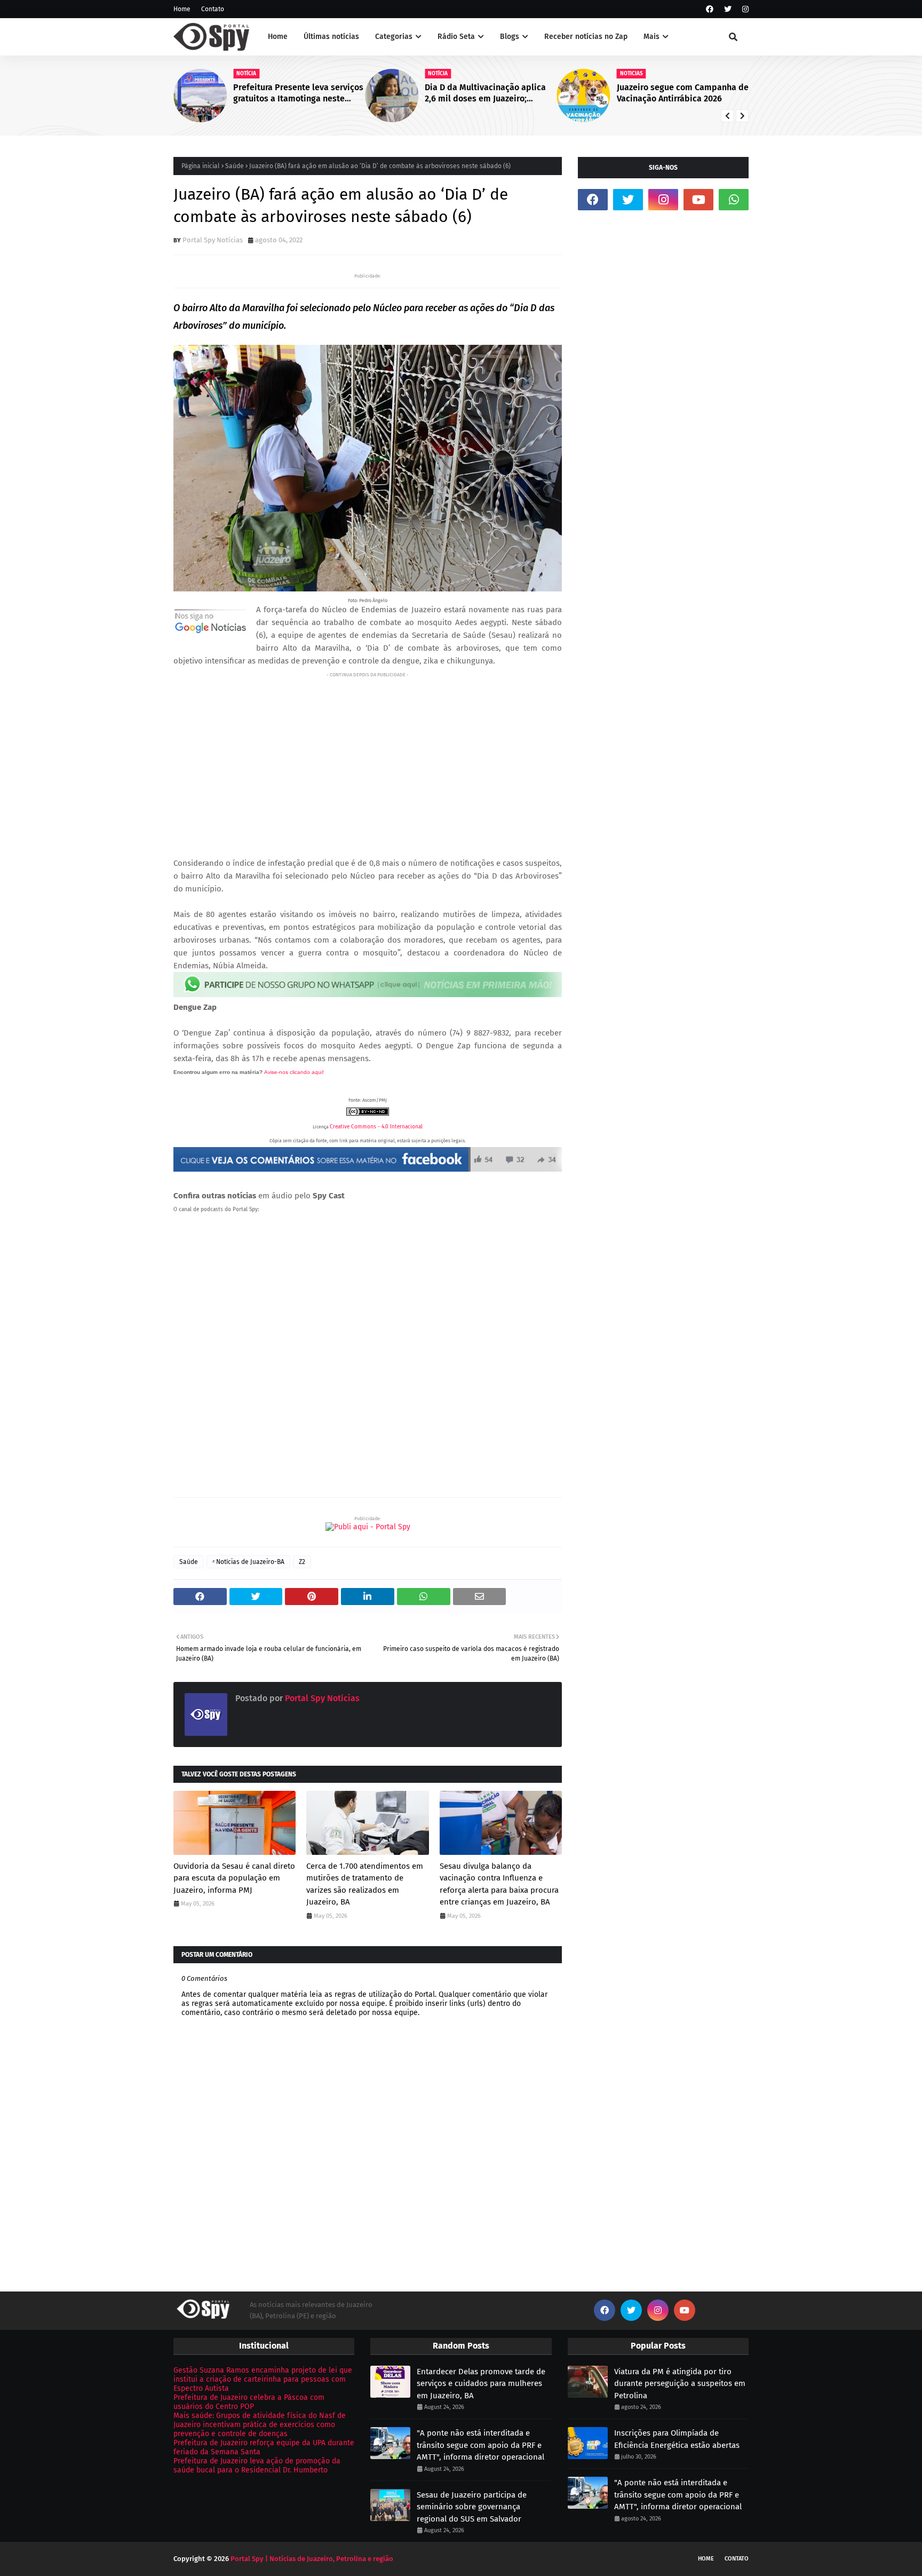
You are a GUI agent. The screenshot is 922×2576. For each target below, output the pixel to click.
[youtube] (698, 200)
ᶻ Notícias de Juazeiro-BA (248, 1562)
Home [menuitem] (278, 37)
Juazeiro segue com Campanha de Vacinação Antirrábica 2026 (683, 93)
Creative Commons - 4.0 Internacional (376, 1127)
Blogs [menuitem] (510, 37)
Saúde (235, 166)
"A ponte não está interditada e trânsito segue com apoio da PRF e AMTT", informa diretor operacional (480, 2445)
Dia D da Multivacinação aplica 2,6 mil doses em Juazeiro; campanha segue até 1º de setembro (485, 93)
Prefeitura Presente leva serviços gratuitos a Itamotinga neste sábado (298, 93)
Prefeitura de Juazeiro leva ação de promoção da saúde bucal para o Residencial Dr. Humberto (257, 2466)
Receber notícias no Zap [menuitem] (586, 37)
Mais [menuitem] (651, 37)
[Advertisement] (368, 756)
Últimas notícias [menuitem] (331, 37)
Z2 (302, 1562)
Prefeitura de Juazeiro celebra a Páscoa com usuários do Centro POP (249, 2402)
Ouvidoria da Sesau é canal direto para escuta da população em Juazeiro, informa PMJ (234, 1878)
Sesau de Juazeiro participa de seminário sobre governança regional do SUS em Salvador (472, 2507)
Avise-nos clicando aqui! (294, 1072)
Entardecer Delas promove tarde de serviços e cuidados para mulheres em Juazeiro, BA (481, 2384)
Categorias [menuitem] (394, 37)
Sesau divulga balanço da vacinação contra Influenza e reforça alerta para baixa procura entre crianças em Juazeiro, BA (499, 1884)
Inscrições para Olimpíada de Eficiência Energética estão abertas (677, 2439)
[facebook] (710, 9)
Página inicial (201, 166)
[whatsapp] (734, 200)
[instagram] (744, 9)
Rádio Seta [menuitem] (456, 37)
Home (182, 9)
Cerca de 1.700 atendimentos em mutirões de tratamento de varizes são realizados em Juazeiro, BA (365, 1884)
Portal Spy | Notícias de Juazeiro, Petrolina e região (312, 2559)
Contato (213, 9)
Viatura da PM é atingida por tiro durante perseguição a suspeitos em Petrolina (680, 2384)
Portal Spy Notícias (213, 240)
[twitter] (728, 9)
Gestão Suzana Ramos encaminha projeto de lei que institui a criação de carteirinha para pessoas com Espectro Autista (263, 2379)
